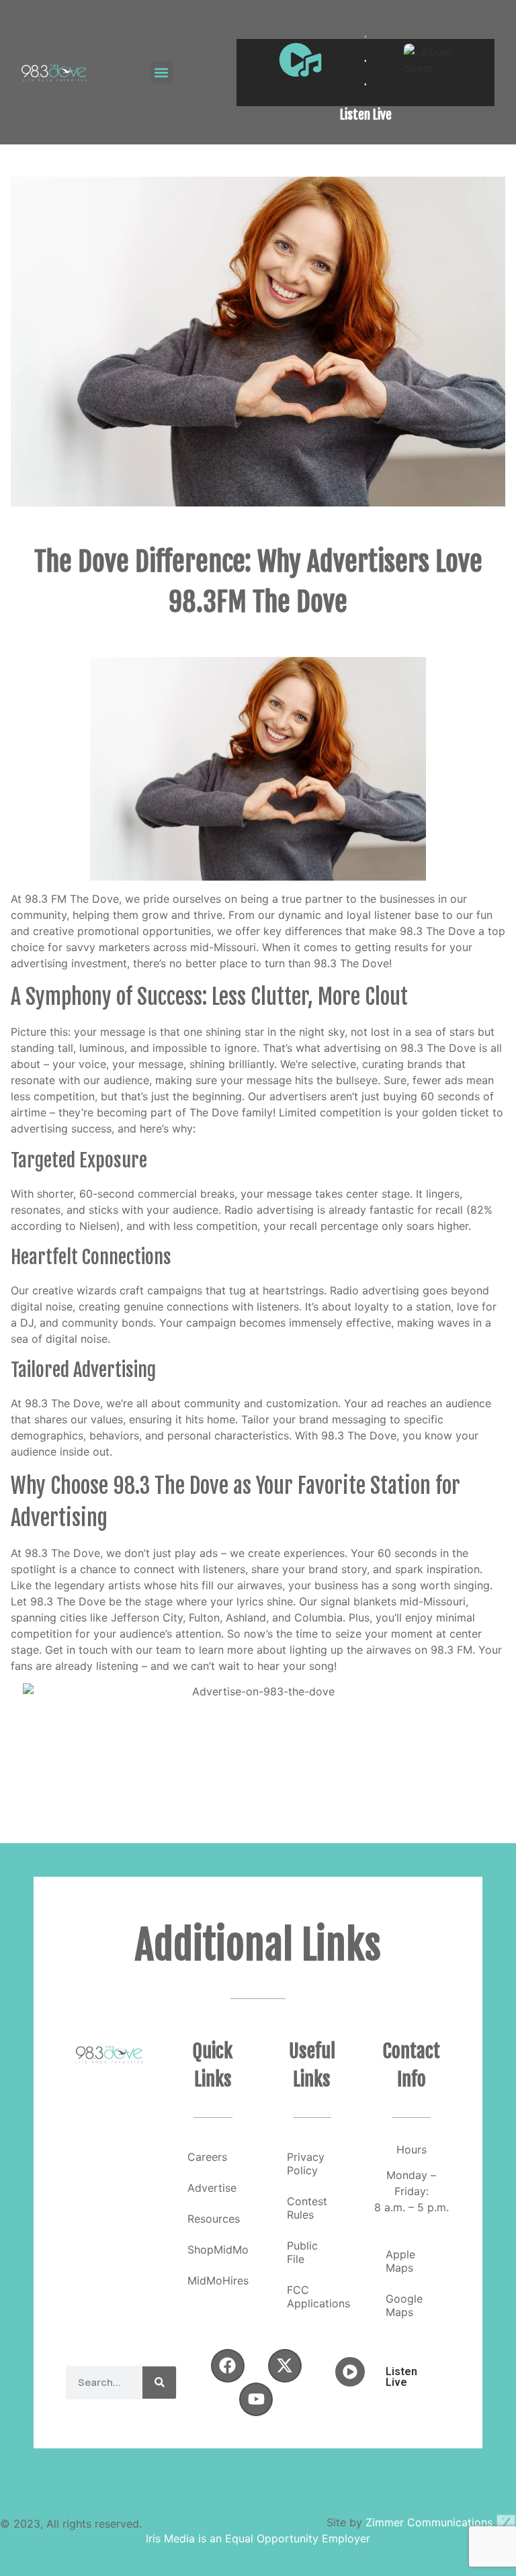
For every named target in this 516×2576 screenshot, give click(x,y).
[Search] (159, 2383)
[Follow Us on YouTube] (256, 2399)
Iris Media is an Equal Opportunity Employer (258, 2538)
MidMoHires (218, 2280)
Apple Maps (400, 2261)
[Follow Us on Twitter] (285, 2366)
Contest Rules (307, 2208)
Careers (207, 2157)
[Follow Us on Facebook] (228, 2366)
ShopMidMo (218, 2250)
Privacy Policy (306, 2164)
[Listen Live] (300, 60)
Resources (214, 2219)
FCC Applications (318, 2297)
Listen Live (366, 115)
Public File (302, 2252)
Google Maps (404, 2305)
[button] (162, 72)
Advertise (212, 2188)
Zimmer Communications (431, 2522)
